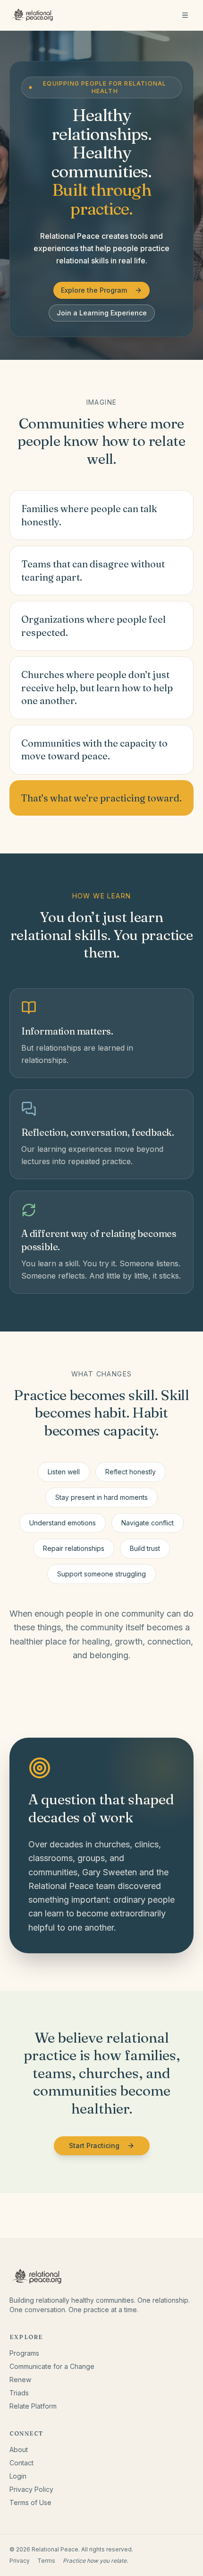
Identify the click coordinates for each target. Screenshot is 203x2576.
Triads (19, 2393)
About (19, 2450)
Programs (24, 2353)
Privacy (20, 2561)
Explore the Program (94, 290)
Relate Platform (33, 2406)
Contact (21, 2463)
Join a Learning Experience (102, 313)
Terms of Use (30, 2502)
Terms (46, 2561)
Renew (20, 2380)
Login (18, 2476)
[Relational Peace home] (33, 15)
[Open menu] (185, 15)
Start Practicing (94, 2145)
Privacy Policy (31, 2489)
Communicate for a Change (52, 2366)
